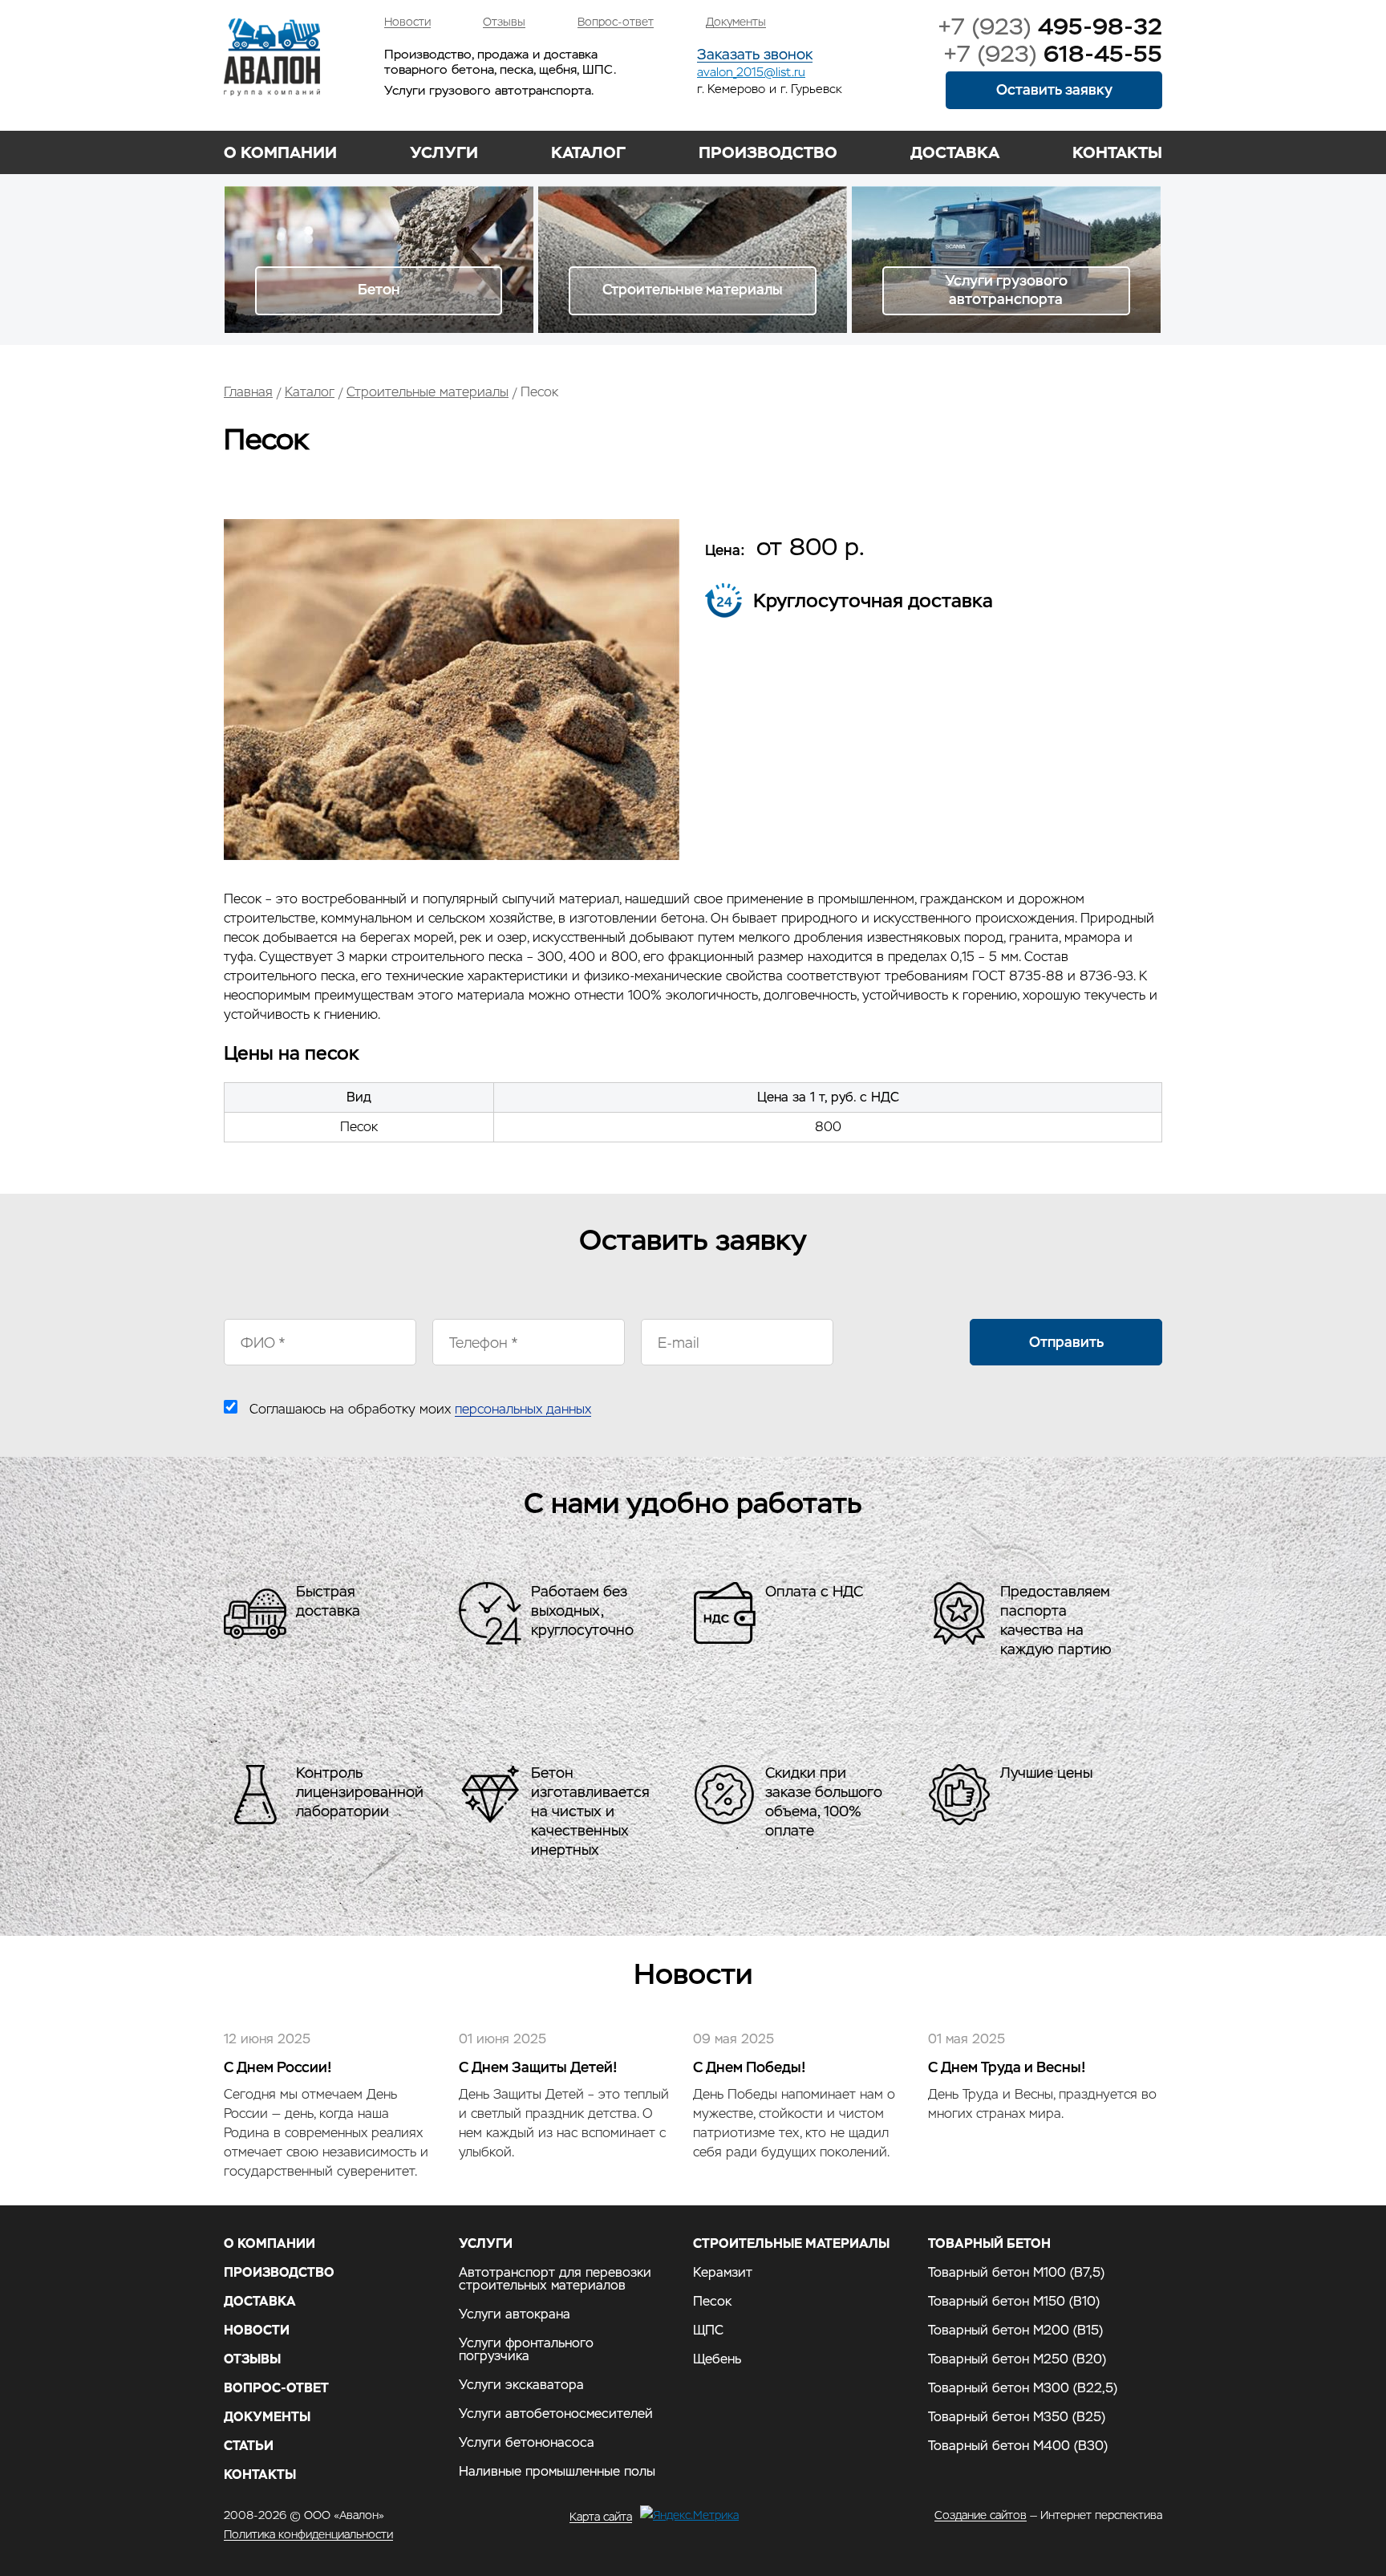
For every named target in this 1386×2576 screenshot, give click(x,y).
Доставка (955, 152)
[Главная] (272, 57)
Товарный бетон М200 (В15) (1015, 2331)
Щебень (717, 2359)
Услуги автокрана (515, 2314)
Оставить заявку (1054, 89)
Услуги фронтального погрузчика (526, 2350)
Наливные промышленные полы (557, 2472)
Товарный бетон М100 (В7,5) (1016, 2273)
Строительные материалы (428, 392)
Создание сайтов (981, 2515)
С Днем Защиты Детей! (538, 2067)
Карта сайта (601, 2516)
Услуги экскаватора (521, 2385)
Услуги (444, 152)
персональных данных (523, 1410)
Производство (768, 152)
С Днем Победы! (750, 2067)
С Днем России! (278, 2067)
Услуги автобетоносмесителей (556, 2414)
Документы (736, 22)
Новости (407, 22)
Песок (712, 2302)
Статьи (249, 2446)
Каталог (588, 152)
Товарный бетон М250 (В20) (1017, 2359)
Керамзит (723, 2273)
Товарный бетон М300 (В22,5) (1023, 2388)
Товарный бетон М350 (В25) (1017, 2417)
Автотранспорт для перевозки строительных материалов (555, 2279)
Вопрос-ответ (616, 22)
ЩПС (708, 2331)
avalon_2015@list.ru (751, 72)
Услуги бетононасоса (527, 2443)
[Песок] (452, 856)
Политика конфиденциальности (308, 2535)
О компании (280, 152)
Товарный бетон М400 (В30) (1018, 2446)
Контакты (1117, 152)
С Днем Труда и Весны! (1007, 2067)
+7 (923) (1050, 26)
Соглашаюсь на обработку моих (420, 1409)
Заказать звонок (755, 55)
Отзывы (504, 22)
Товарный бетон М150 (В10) (1014, 2302)
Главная (248, 392)
